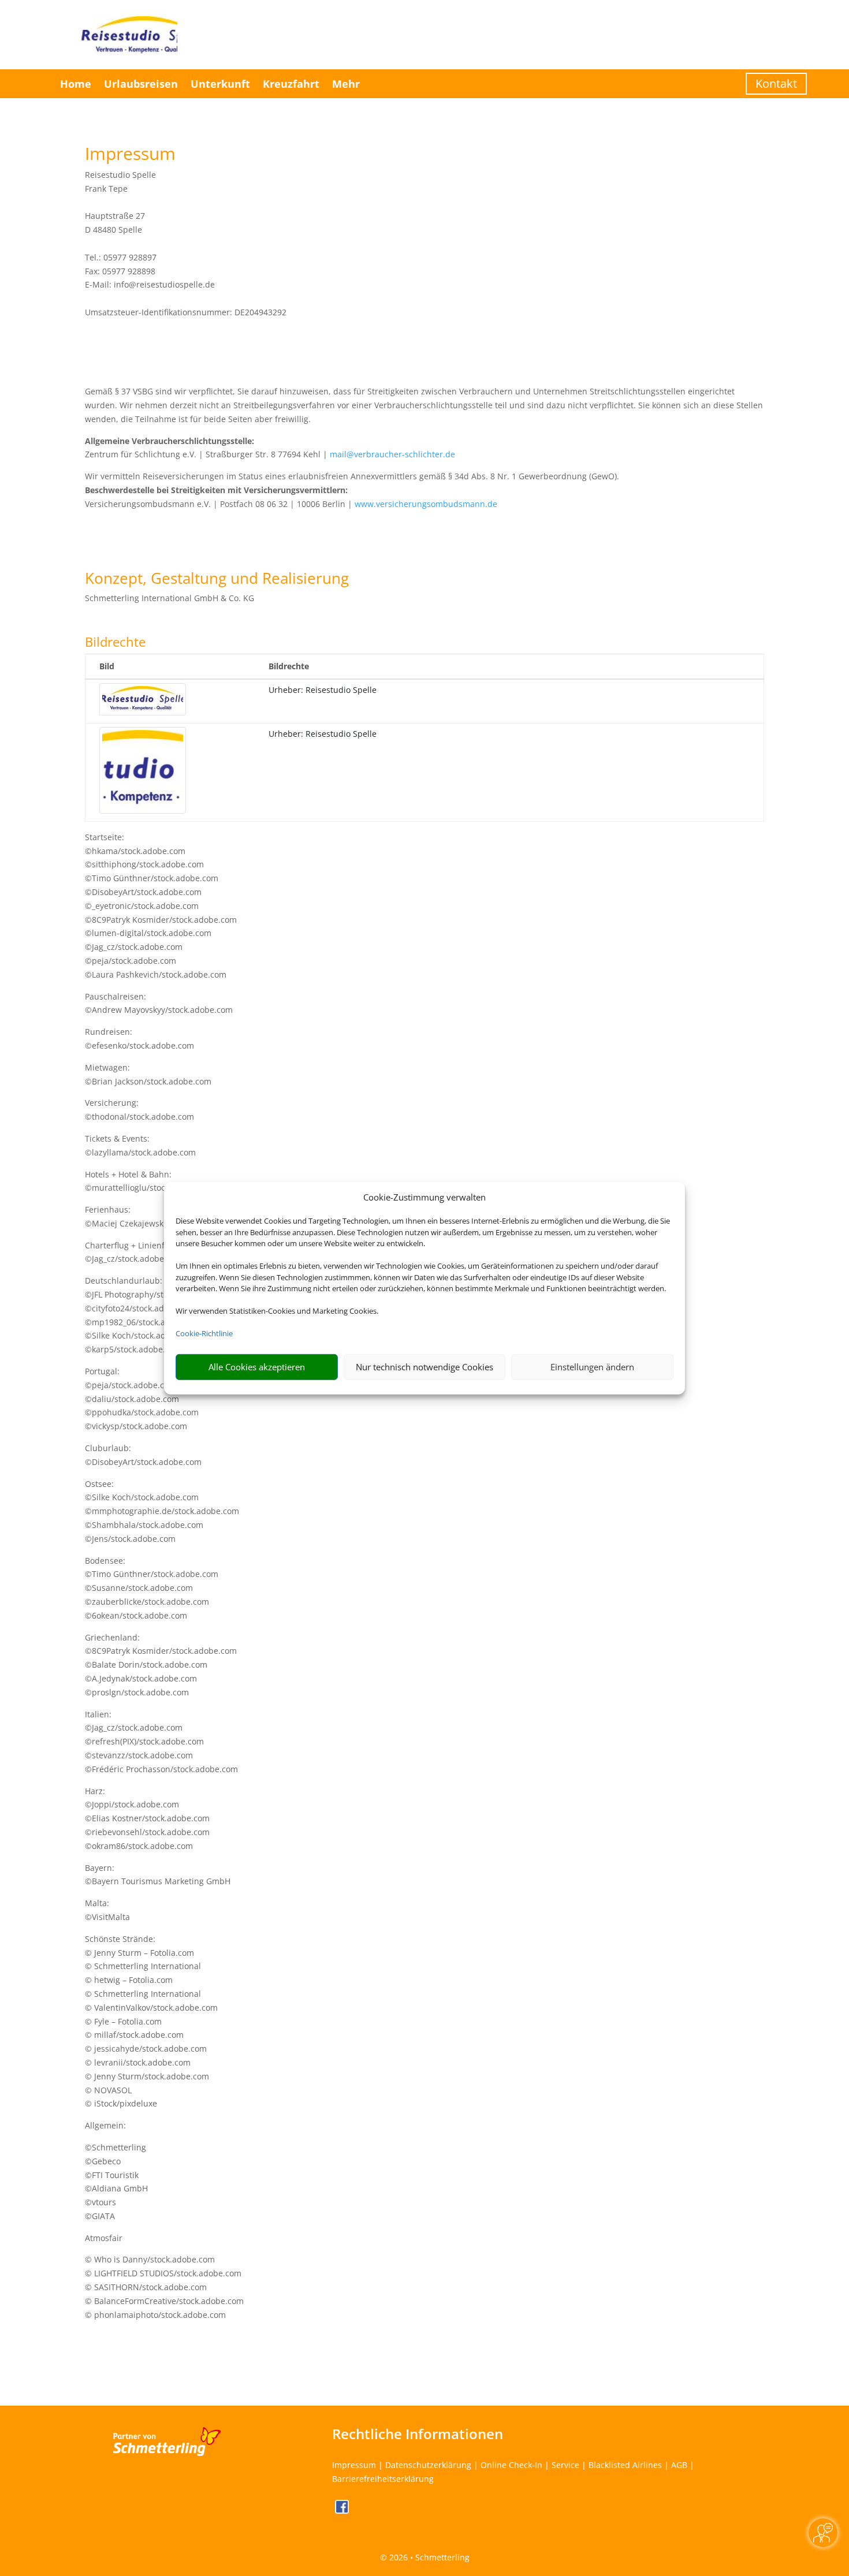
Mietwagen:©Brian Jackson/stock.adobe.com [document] (148, 1074)
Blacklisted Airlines (625, 2465)
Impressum (354, 2465)
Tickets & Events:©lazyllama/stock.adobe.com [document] (140, 1145)
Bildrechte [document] (115, 643)
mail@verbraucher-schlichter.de (392, 454)
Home (76, 84)
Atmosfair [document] (104, 2238)
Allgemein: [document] (105, 2125)
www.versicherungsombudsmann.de (426, 504)
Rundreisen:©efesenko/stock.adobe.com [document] (139, 1039)
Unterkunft (220, 84)
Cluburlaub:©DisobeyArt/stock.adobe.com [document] (143, 1455)
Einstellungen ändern (592, 1367)
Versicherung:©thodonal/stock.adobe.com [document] (139, 1110)
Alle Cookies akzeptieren (257, 1367)
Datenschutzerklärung (428, 2465)
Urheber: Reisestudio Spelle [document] (323, 690)
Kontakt (776, 83)
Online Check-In (511, 2465)
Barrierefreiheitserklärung (383, 2479)
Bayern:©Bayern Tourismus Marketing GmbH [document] (158, 1875)
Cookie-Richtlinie (204, 1333)
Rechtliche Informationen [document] (418, 2434)
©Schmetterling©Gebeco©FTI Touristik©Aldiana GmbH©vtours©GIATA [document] (116, 2182)
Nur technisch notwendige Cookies (425, 1367)
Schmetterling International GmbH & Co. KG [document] (170, 598)
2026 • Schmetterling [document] (428, 2557)
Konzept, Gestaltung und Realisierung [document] (217, 579)
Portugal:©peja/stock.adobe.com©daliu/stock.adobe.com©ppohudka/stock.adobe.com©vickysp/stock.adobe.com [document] (142, 1399)
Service (565, 2465)
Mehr (346, 84)
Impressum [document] (130, 155)
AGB (679, 2465)
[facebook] (342, 2510)
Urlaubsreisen (141, 84)
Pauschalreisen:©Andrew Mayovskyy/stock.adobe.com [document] (159, 1003)
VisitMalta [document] (111, 1917)
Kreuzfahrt (291, 84)
